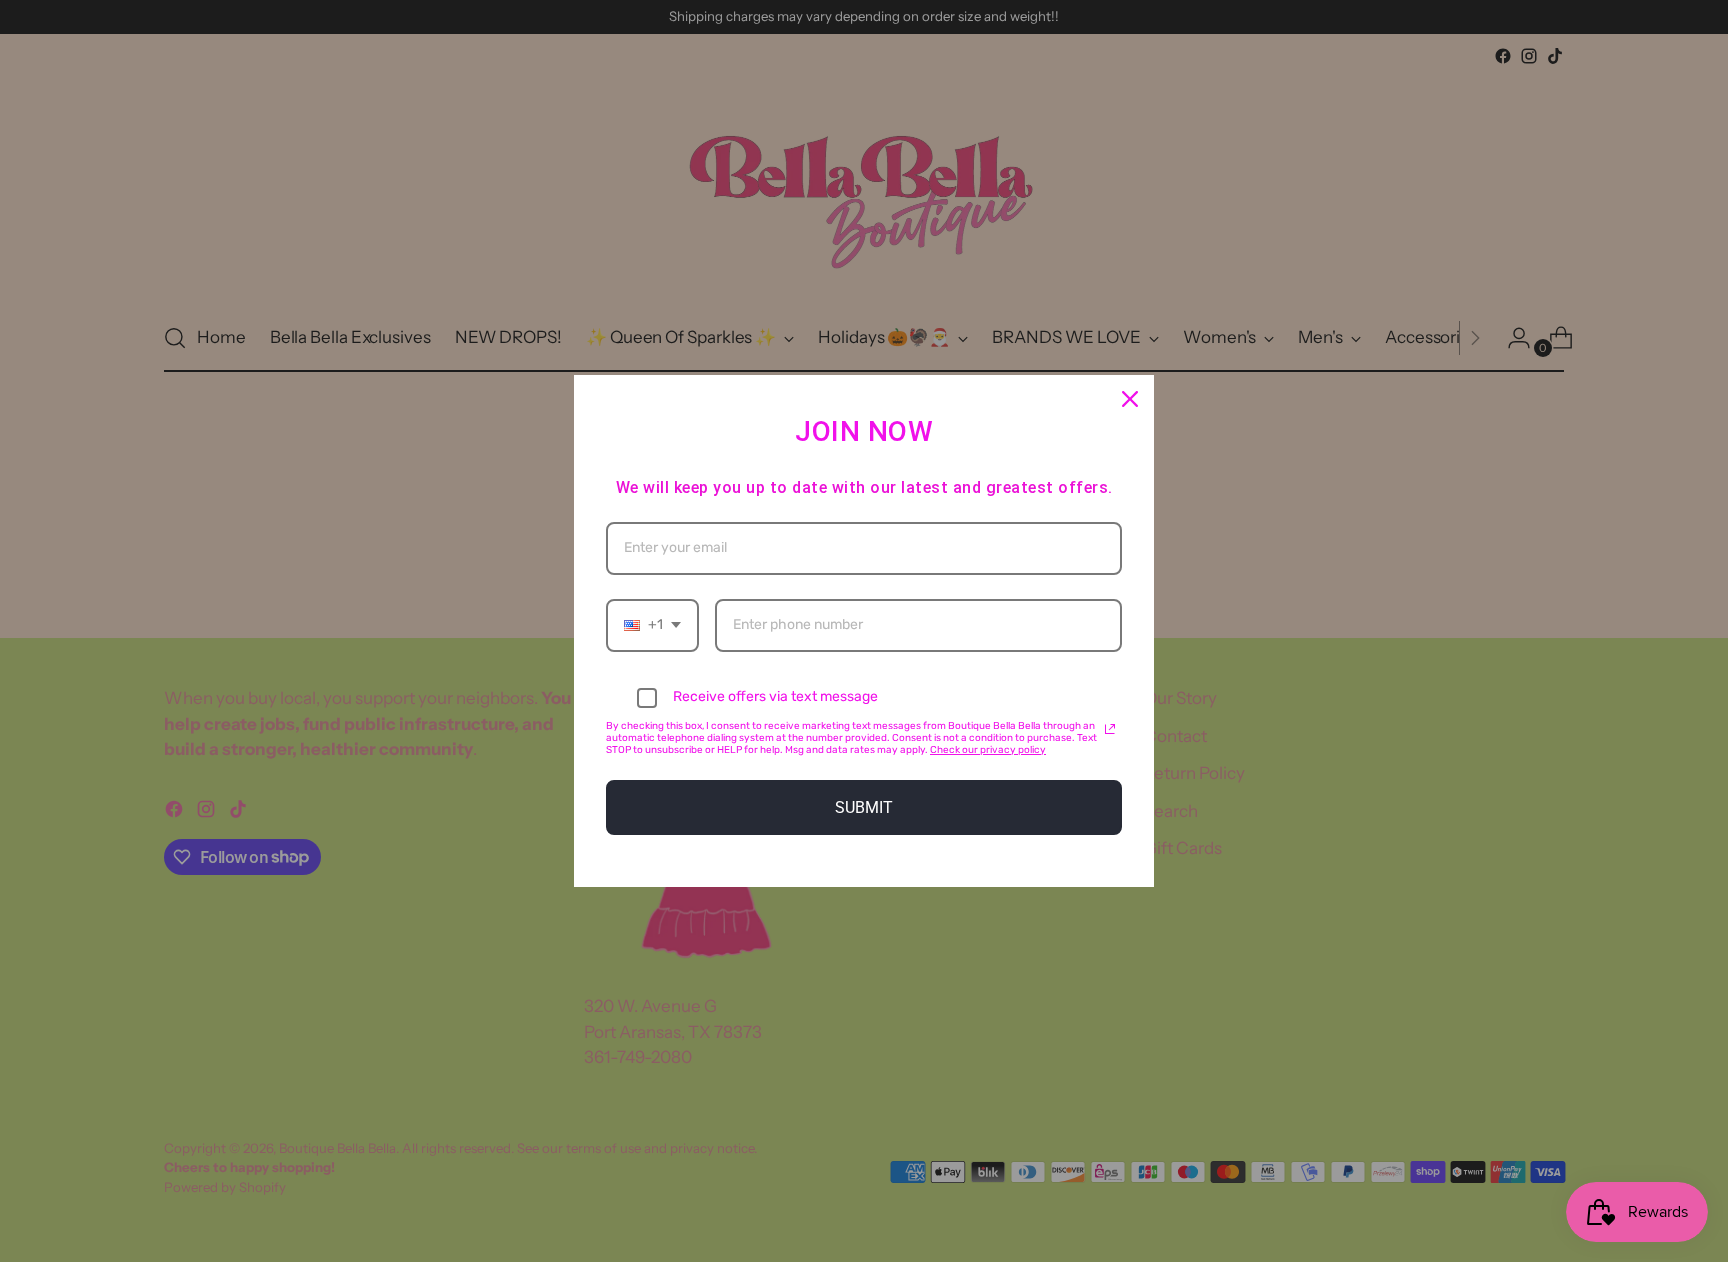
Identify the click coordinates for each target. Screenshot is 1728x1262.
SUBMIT (864, 807)
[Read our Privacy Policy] (1110, 729)
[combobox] (652, 625)
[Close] (1130, 399)
